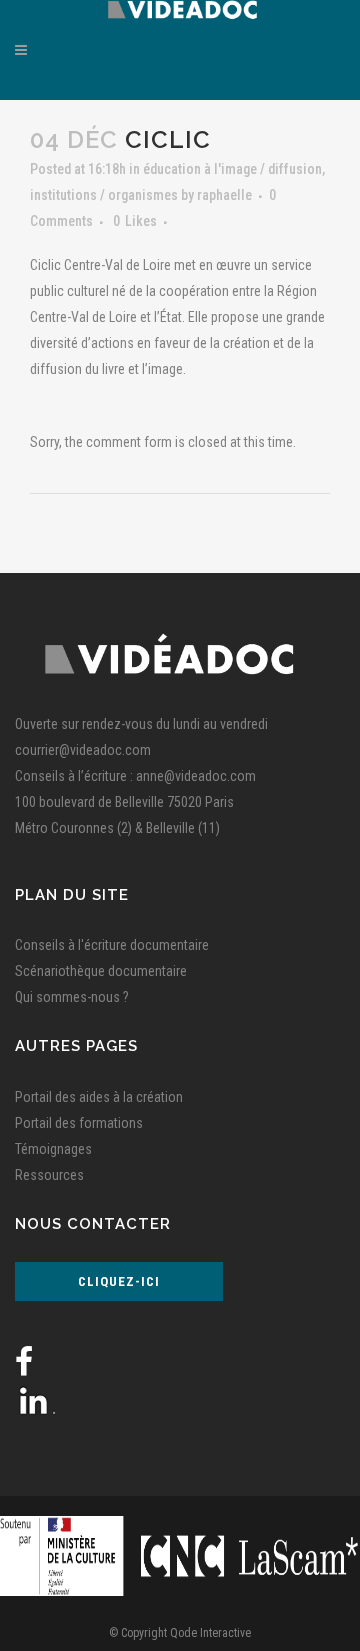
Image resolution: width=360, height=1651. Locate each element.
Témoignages (53, 1149)
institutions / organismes (104, 195)
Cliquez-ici (119, 1281)
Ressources (49, 1175)
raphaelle (224, 195)
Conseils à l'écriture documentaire (112, 945)
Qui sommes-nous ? (72, 997)
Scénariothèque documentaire (101, 971)
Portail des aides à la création (99, 1097)
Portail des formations (79, 1123)
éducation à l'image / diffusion (232, 169)
